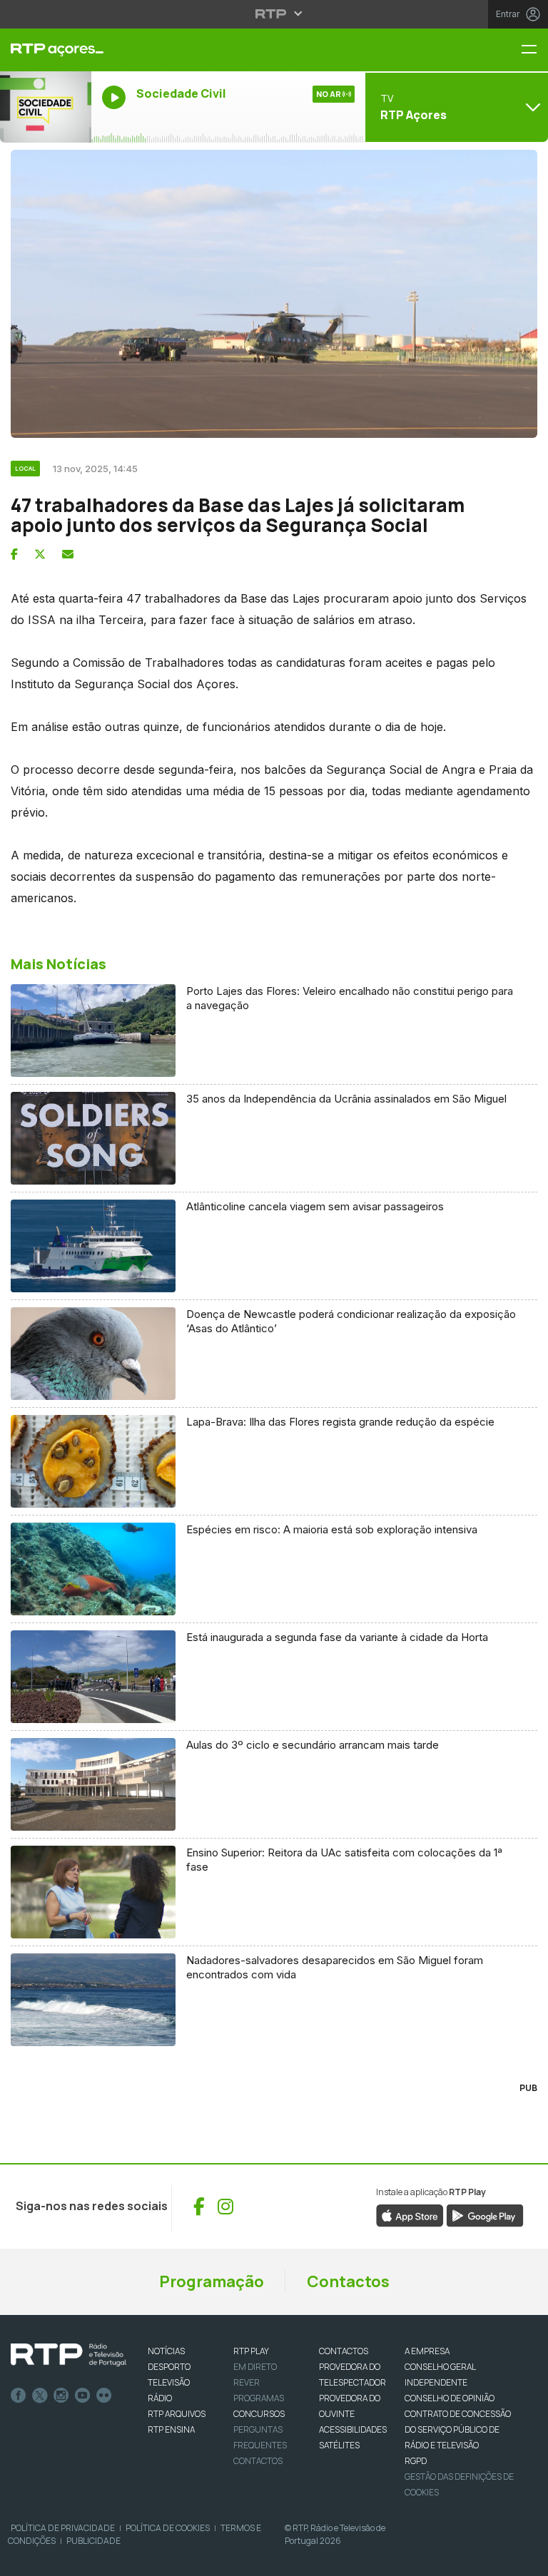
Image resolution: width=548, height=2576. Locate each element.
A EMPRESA (427, 2351)
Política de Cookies (168, 2528)
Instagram (61, 2396)
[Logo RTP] (68, 2355)
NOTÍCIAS (166, 2351)
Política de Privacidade (63, 2528)
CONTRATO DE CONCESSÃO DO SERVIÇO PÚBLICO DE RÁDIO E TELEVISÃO (458, 2429)
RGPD (416, 2461)
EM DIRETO (255, 2367)
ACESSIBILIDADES (353, 2429)
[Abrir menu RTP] (274, 14)
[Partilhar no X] (40, 554)
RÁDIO (160, 2398)
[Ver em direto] (46, 107)
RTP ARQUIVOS (177, 2414)
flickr (104, 2396)
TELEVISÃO (169, 2382)
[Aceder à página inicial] (46, 50)
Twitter (40, 2396)
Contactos (348, 2281)
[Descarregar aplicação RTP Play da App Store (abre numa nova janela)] (410, 2214)
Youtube (83, 2396)
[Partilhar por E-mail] (68, 554)
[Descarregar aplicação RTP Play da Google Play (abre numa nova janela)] (485, 2214)
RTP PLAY (251, 2351)
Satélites (339, 2445)
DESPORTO (169, 2367)
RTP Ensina (171, 2429)
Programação (212, 2281)
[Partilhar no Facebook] (14, 554)
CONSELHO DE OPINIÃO (450, 2398)
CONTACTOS (344, 2351)
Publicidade (93, 2541)
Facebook (19, 2396)
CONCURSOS (259, 2414)
